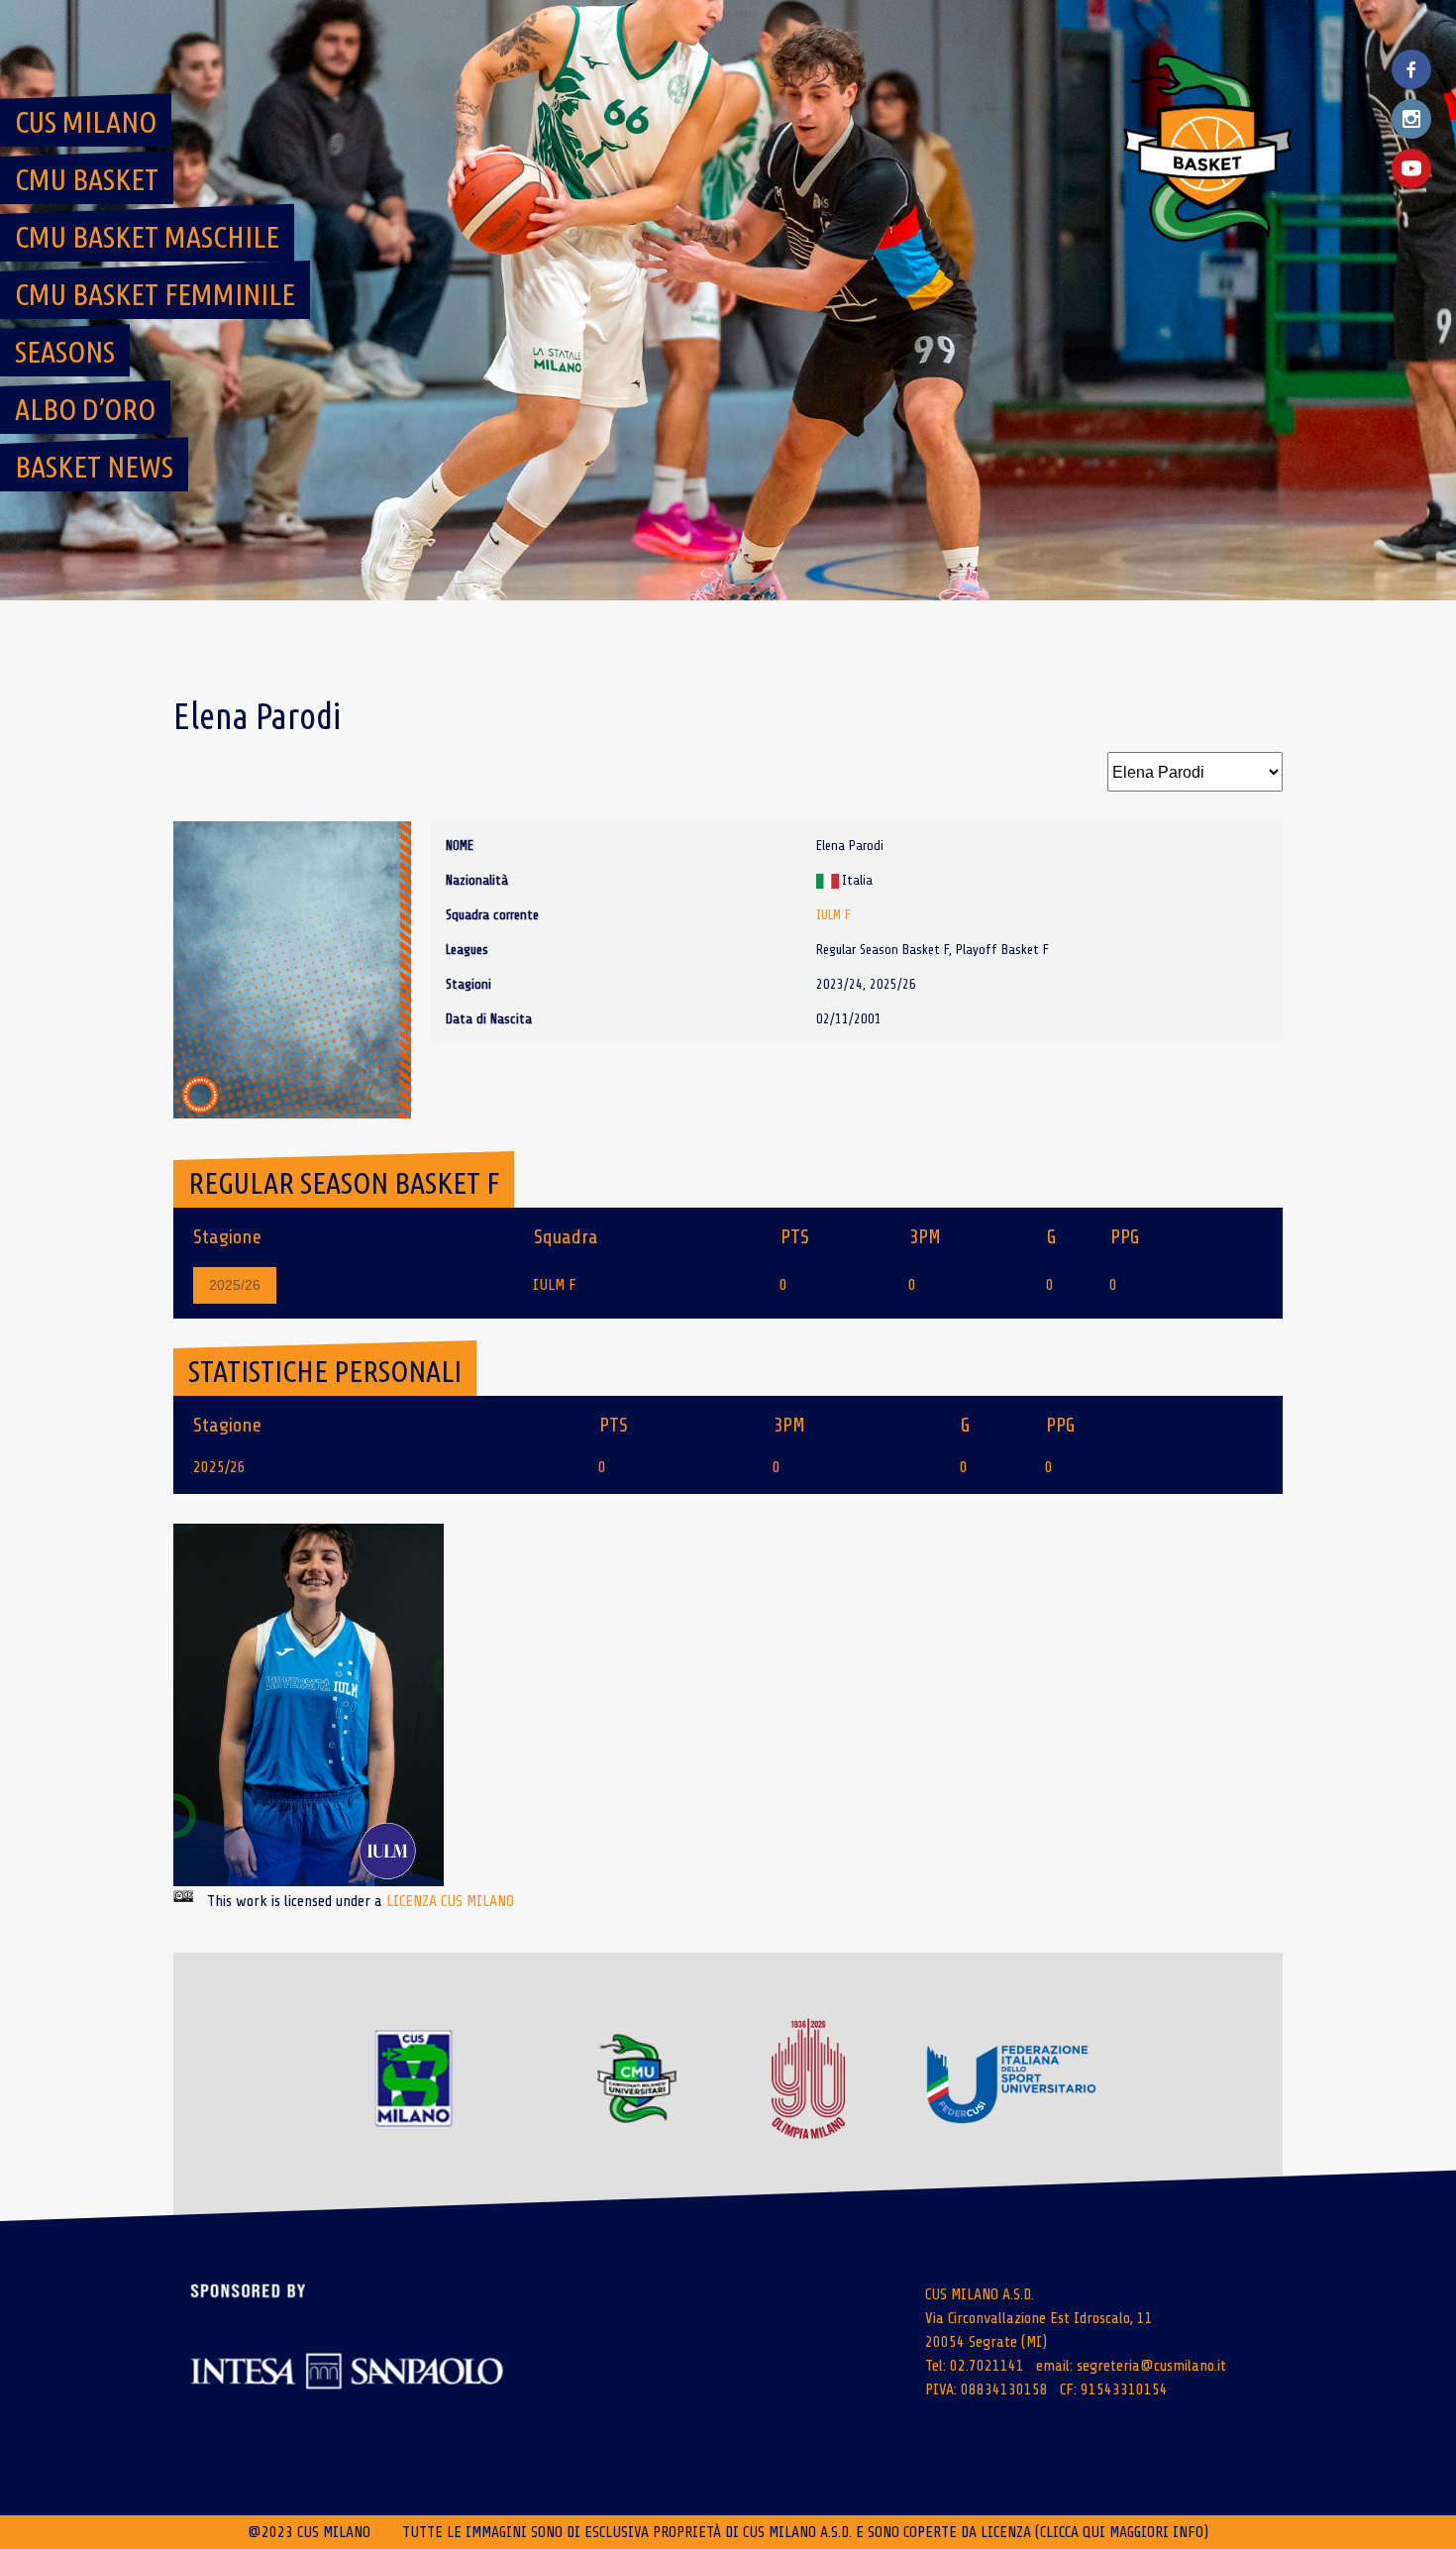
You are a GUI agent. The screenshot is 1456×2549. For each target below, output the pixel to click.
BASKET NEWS (94, 467)
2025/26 (235, 1285)
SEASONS (65, 352)
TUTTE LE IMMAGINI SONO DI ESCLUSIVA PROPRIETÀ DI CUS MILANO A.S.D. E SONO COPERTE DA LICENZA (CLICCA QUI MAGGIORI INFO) (805, 2532)
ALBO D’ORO (85, 409)
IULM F (833, 915)
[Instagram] (1411, 119)
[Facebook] (1411, 69)
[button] (309, 1705)
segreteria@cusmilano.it (1151, 2366)
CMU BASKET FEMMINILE (155, 294)
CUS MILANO (86, 122)
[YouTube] (1411, 168)
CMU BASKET (87, 179)
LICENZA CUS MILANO (450, 1901)
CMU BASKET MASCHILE (147, 237)
